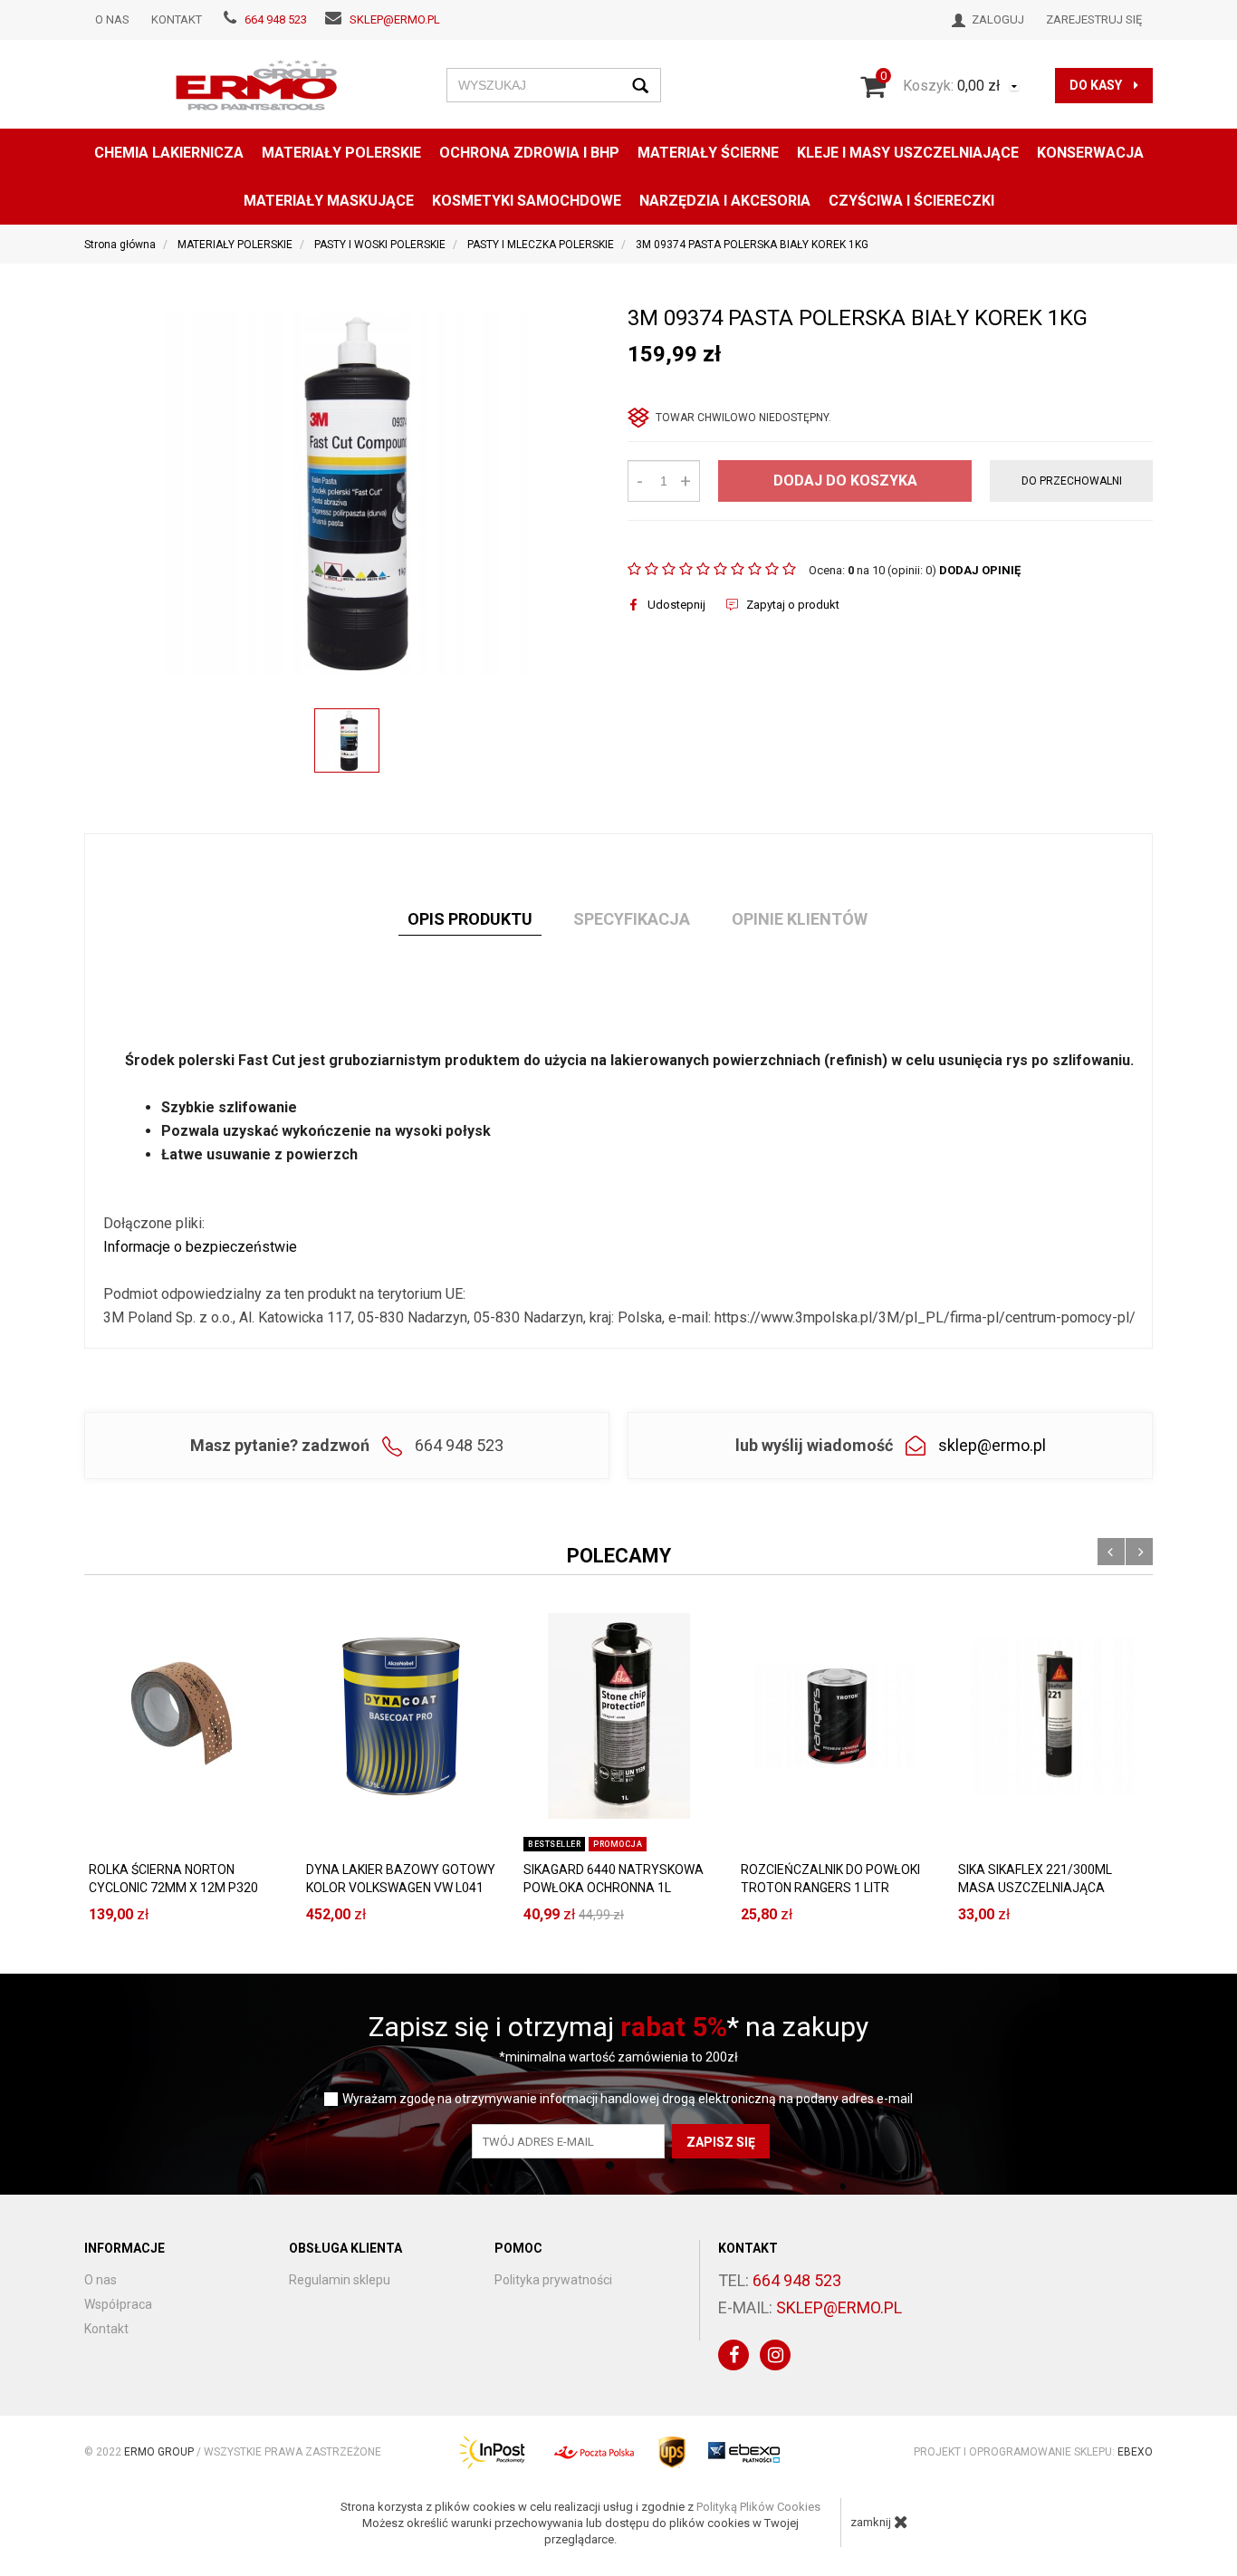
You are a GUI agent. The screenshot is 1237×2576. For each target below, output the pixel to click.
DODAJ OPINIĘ (980, 570)
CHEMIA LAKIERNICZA (169, 153)
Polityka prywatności (553, 2280)
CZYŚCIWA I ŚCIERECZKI (911, 201)
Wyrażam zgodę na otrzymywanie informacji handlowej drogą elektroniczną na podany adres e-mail (628, 2099)
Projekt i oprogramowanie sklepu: (1033, 2452)
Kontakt (177, 19)
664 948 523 (276, 19)
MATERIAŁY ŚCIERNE (708, 153)
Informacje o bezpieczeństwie (200, 1247)
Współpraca (118, 2304)
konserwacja (1090, 153)
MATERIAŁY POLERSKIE (341, 153)
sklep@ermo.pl (395, 19)
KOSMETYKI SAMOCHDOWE (527, 201)
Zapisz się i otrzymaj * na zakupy (618, 2027)
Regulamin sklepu (340, 2280)
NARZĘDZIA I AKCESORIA (725, 201)
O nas (112, 19)
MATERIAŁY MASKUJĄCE (329, 201)
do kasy (1097, 85)
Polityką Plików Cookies (758, 2507)
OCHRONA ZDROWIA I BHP (529, 153)
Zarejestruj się (1094, 19)
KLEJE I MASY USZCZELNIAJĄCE (908, 153)
